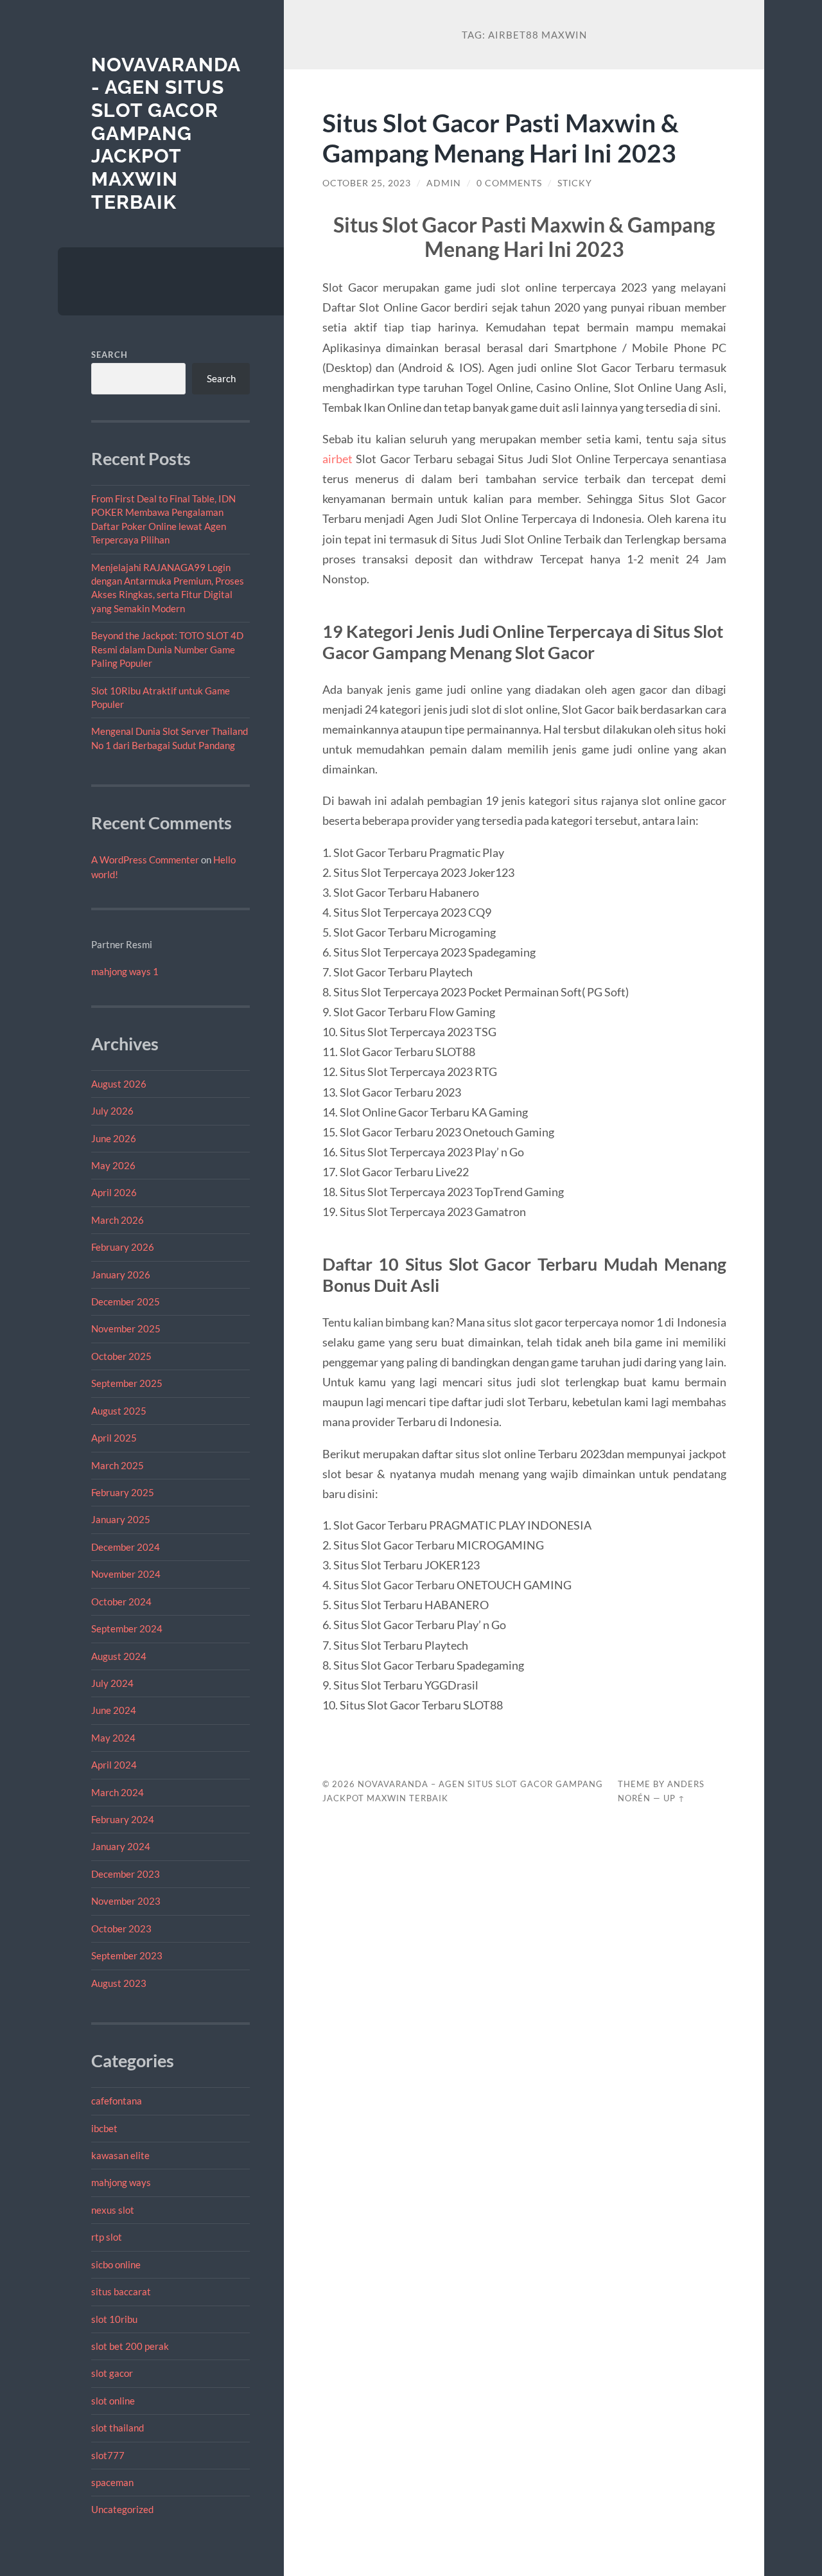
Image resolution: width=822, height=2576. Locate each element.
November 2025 (126, 1328)
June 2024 (114, 1710)
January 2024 (121, 1846)
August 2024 (119, 1656)
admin (444, 183)
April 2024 (114, 1765)
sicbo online (116, 2264)
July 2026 (112, 1111)
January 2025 (121, 1519)
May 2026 (113, 1165)
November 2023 (126, 1901)
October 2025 (121, 1356)
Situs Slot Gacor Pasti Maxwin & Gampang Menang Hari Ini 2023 (501, 137)
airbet (337, 459)
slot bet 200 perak (130, 2346)
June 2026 (114, 1138)
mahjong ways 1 (125, 971)
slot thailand (118, 2428)
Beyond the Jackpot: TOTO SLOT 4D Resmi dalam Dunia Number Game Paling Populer (167, 649)
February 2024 (123, 1819)
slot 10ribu (114, 2319)
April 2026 (114, 1192)
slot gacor (112, 2373)
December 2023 (126, 1874)
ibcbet (104, 2128)
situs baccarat (121, 2291)
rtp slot (107, 2237)
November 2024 (126, 1574)
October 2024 (121, 1601)
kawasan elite (120, 2155)
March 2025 (118, 1465)
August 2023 (119, 1983)
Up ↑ (674, 1798)
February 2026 (123, 1247)
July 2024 (112, 1683)
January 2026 (121, 1275)
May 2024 (113, 1738)
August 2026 (119, 1084)
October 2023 (121, 1928)
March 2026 (118, 1220)
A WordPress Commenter (145, 860)
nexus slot (113, 2210)
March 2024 (118, 1792)
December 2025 (126, 1301)
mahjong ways (121, 2182)
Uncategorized (122, 2509)
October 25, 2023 (367, 183)
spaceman (112, 2482)
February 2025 (123, 1492)
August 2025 (119, 1411)
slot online (113, 2401)
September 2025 (127, 1383)
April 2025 (114, 1438)
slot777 (108, 2455)
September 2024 (127, 1628)
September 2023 (127, 1955)
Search (109, 355)
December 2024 (126, 1547)
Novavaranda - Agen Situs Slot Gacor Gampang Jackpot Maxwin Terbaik (166, 133)
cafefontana (117, 2101)
